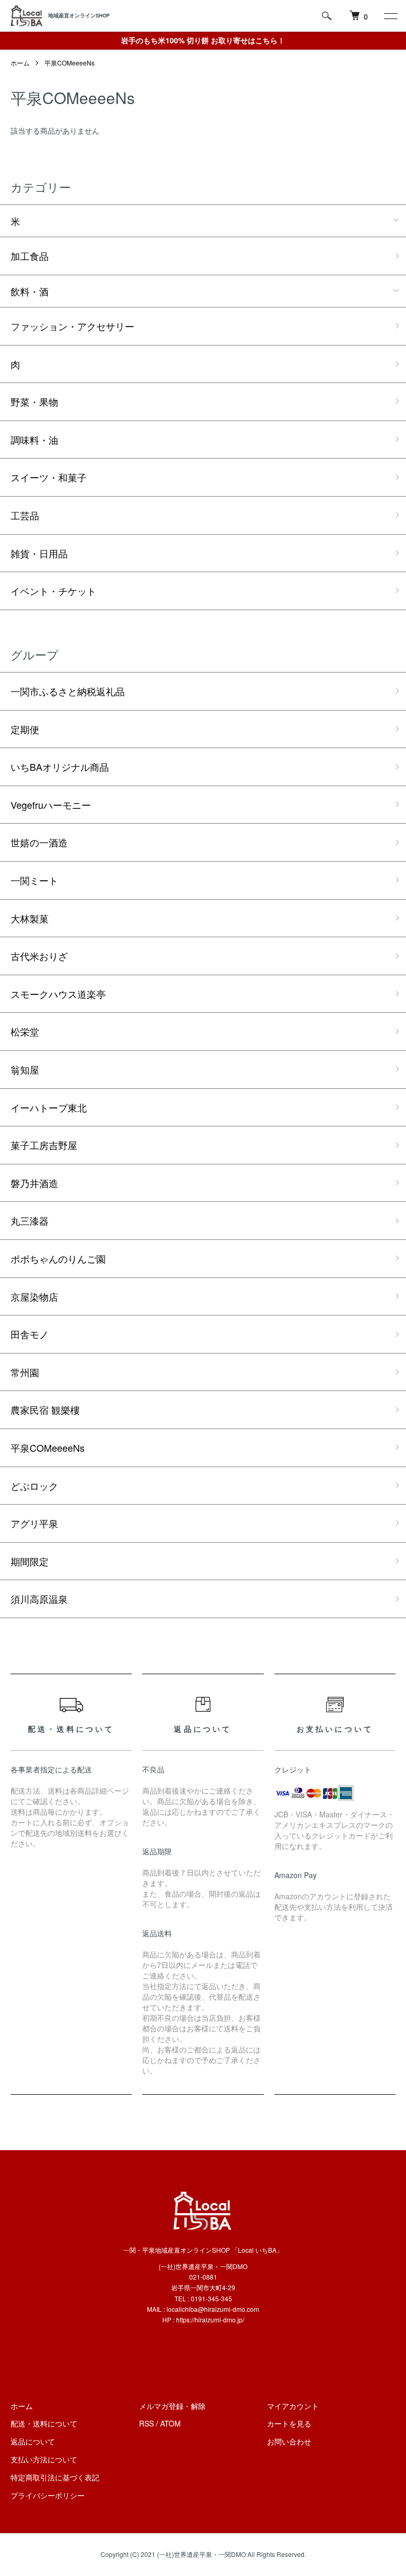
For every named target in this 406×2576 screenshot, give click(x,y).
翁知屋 (25, 1069)
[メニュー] (390, 16)
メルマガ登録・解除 (172, 2406)
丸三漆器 (30, 1220)
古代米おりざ (39, 956)
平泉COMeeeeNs (70, 63)
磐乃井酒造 (34, 1183)
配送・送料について (44, 2423)
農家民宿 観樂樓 (45, 1410)
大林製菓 (30, 918)
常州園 (25, 1372)
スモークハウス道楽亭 (58, 994)
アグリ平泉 (34, 1523)
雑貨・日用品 (39, 553)
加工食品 (30, 256)
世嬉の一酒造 (39, 842)
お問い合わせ (289, 2441)
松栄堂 (25, 1031)
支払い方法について (44, 2459)
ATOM (170, 2423)
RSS (146, 2423)
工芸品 (25, 515)
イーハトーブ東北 (49, 1107)
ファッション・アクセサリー (72, 326)
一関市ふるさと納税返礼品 (68, 691)
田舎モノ (30, 1334)
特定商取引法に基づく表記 (55, 2477)
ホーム (20, 63)
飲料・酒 (30, 291)
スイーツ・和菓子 (49, 477)
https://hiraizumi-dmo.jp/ (210, 2320)
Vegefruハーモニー (51, 805)
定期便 (25, 729)
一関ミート (34, 880)
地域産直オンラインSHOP (79, 15)
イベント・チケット (53, 591)
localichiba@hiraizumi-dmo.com (213, 2309)
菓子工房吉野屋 (44, 1145)
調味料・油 (34, 440)
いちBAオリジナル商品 (60, 767)
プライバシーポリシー (48, 2495)
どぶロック (34, 1486)
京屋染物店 (34, 1296)
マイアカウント (293, 2406)
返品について (33, 2441)
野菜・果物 (34, 402)
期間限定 (30, 1561)
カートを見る (289, 2423)
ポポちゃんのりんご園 (58, 1258)
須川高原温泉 (39, 1599)
